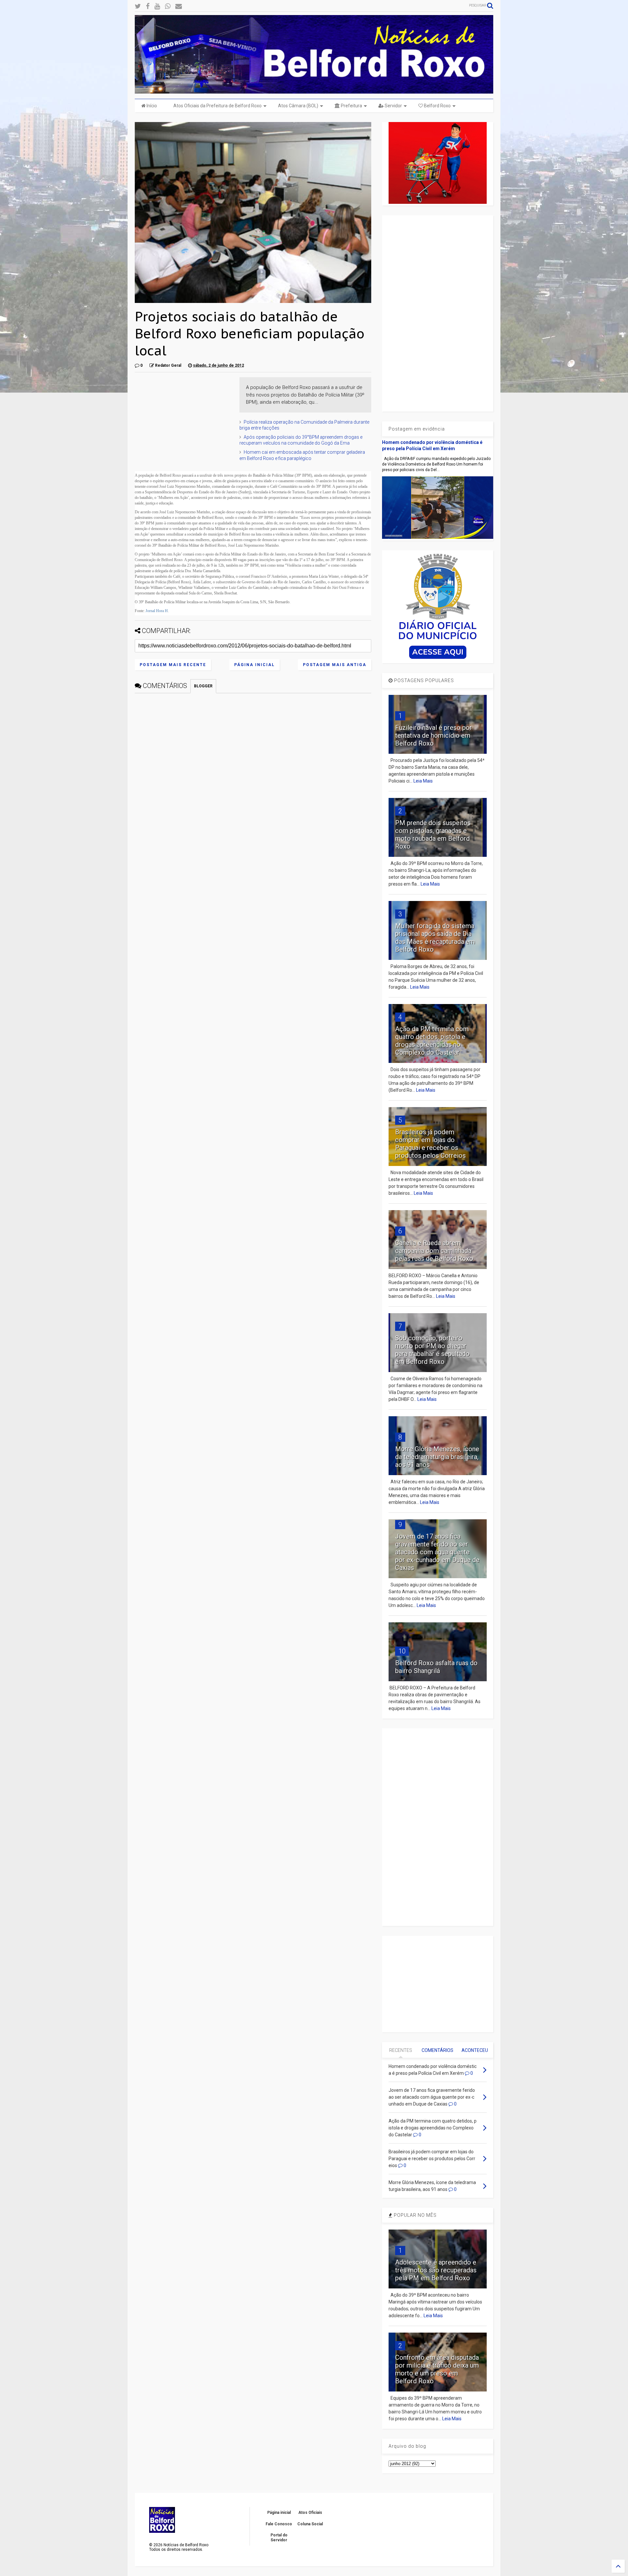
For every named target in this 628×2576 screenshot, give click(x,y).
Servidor (393, 106)
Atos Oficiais (310, 2513)
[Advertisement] (184, 418)
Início (151, 106)
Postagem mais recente (173, 665)
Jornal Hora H (157, 611)
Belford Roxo (437, 106)
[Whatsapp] (168, 6)
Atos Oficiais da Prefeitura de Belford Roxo (218, 106)
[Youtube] (157, 6)
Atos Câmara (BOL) (298, 106)
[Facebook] (148, 6)
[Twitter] (138, 6)
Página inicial (254, 665)
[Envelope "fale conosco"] (179, 6)
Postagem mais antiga (335, 665)
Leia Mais (423, 781)
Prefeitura (351, 106)
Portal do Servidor (279, 2537)
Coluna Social (310, 2524)
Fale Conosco (279, 2524)
